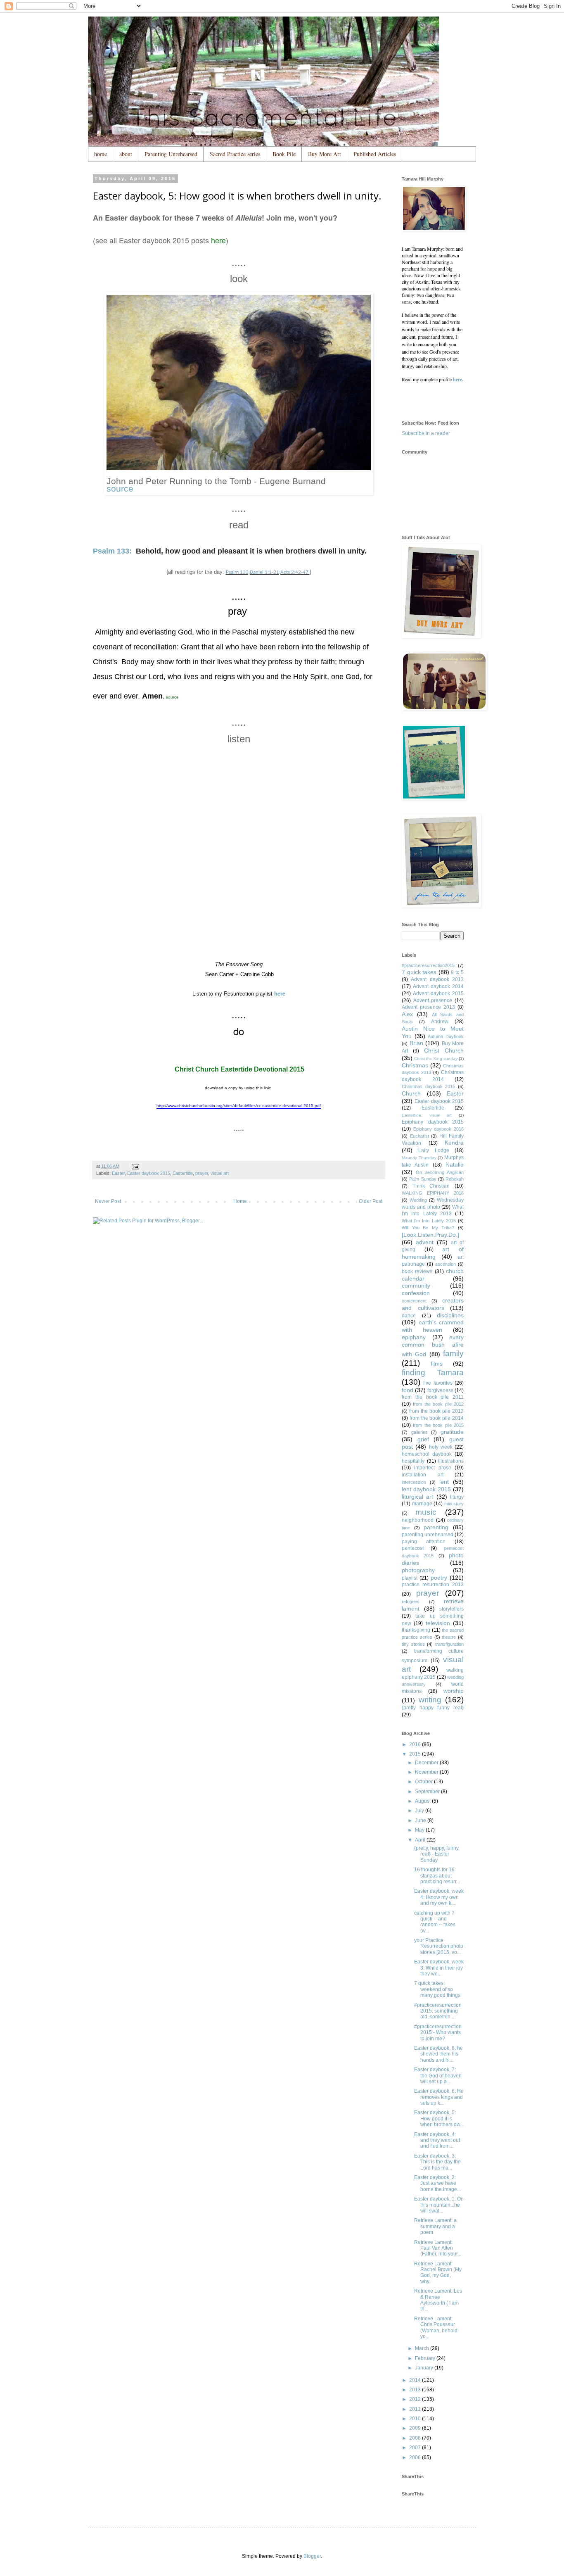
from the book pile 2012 (438, 1404)
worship (454, 1691)
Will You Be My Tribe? (428, 1228)
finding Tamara (433, 1372)
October (424, 1782)
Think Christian (431, 1186)
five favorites (438, 1383)
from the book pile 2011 (433, 1397)
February (426, 2358)
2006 (416, 2457)
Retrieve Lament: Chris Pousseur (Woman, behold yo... (436, 2328)
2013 (416, 2390)
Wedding (418, 1200)
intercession (414, 1482)
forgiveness (440, 1390)
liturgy (457, 1497)
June (421, 1820)
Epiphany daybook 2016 (438, 1129)
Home (240, 1201)
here (218, 240)
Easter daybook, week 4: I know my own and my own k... (439, 1897)
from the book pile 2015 (438, 1425)
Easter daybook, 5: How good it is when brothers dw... (439, 2119)
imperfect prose (432, 1468)
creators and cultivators (433, 1304)
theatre (449, 1637)
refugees (411, 1602)
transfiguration (449, 1644)
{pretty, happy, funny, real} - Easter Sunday (437, 1854)
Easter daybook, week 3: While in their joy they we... (439, 1968)
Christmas (415, 1065)
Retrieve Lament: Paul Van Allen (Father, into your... (438, 2248)
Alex (407, 1014)
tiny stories (413, 1644)
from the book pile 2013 (436, 1411)
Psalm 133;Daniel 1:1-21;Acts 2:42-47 (268, 572)
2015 (416, 1754)
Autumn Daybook (446, 1036)
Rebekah (455, 1179)
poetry (439, 1578)
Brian (416, 1043)
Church (411, 1093)
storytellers (451, 1609)
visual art (220, 1173)
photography (418, 1570)
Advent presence (433, 1000)
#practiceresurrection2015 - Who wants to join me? (438, 2033)
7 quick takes (419, 972)
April (421, 1840)
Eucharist (419, 1136)
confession (416, 1293)
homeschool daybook (427, 1454)
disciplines (450, 1315)
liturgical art (417, 1497)
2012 (416, 2399)
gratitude (452, 1432)
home (101, 154)
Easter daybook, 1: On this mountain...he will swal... (439, 2205)
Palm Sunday (423, 1179)
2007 (416, 2448)
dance (409, 1316)
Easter (118, 1173)
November (427, 1772)
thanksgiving (416, 1630)
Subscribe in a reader (426, 433)
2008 (416, 2438)
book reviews (417, 1271)
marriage (422, 1504)
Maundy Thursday (419, 1158)
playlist (410, 1578)
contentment (414, 1301)
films (437, 1364)
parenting (436, 1527)
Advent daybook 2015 (438, 993)
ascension (446, 1264)
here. (458, 379)
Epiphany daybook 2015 (433, 1122)
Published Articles (375, 154)
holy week (441, 1447)
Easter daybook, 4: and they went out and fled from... (437, 2140)
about (126, 154)
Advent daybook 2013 (437, 979)
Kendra (454, 1143)
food (408, 1390)
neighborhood (418, 1520)
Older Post (371, 1201)
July (420, 1811)
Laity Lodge (434, 1150)
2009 (416, 2428)
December (427, 1763)
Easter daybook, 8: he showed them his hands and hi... (438, 2054)
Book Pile (284, 154)
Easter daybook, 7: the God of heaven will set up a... (438, 2076)
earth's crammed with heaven (433, 1326)
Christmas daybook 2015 (428, 1086)
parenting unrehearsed (428, 1535)
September (428, 1792)
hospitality (413, 1461)
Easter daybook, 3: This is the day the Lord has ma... (437, 2162)
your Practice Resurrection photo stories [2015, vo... (439, 1946)
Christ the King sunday (436, 1059)
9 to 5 (457, 972)
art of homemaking (433, 1253)
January (425, 2368)
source (120, 488)
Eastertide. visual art (427, 1115)
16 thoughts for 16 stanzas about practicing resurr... (437, 1876)
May (420, 1830)
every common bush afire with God (433, 1346)
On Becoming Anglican (440, 1172)
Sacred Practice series (235, 154)
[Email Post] (135, 1166)
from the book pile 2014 (437, 1418)
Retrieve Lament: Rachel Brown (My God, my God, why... (438, 2273)
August (423, 1801)
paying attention (424, 1542)
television (438, 1623)
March (423, 2348)
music (426, 1512)
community (416, 1286)
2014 (416, 2380)
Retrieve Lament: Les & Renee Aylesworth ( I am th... (438, 2300)
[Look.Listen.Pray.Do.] (430, 1235)
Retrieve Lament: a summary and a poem (435, 2226)
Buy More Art (325, 154)
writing (430, 1700)
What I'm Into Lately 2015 (429, 1221)
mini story (454, 1504)
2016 (416, 1744)
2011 (416, 2409)
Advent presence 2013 (428, 1007)
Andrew (440, 1022)
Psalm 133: (112, 551)
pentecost (413, 1548)
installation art (423, 1475)
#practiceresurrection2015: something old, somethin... (438, 2011)
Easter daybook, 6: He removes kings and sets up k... (439, 2097)
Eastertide (183, 1173)
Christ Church (444, 1050)
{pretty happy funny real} (433, 1708)
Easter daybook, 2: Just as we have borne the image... (437, 2183)
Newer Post (108, 1201)
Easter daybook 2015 (149, 1173)
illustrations (451, 1461)
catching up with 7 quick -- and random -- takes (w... (435, 1922)
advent (425, 1242)
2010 (416, 2419)
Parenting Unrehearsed (171, 154)
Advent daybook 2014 (438, 986)
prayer (202, 1173)
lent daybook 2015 (426, 1489)
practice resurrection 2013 (433, 1585)
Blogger (312, 2556)
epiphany (414, 1337)
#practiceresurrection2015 (428, 965)
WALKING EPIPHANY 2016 (433, 1193)
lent (444, 1482)
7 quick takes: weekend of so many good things (437, 1989)
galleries (419, 1432)
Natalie (455, 1164)
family (453, 1353)
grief (423, 1439)
